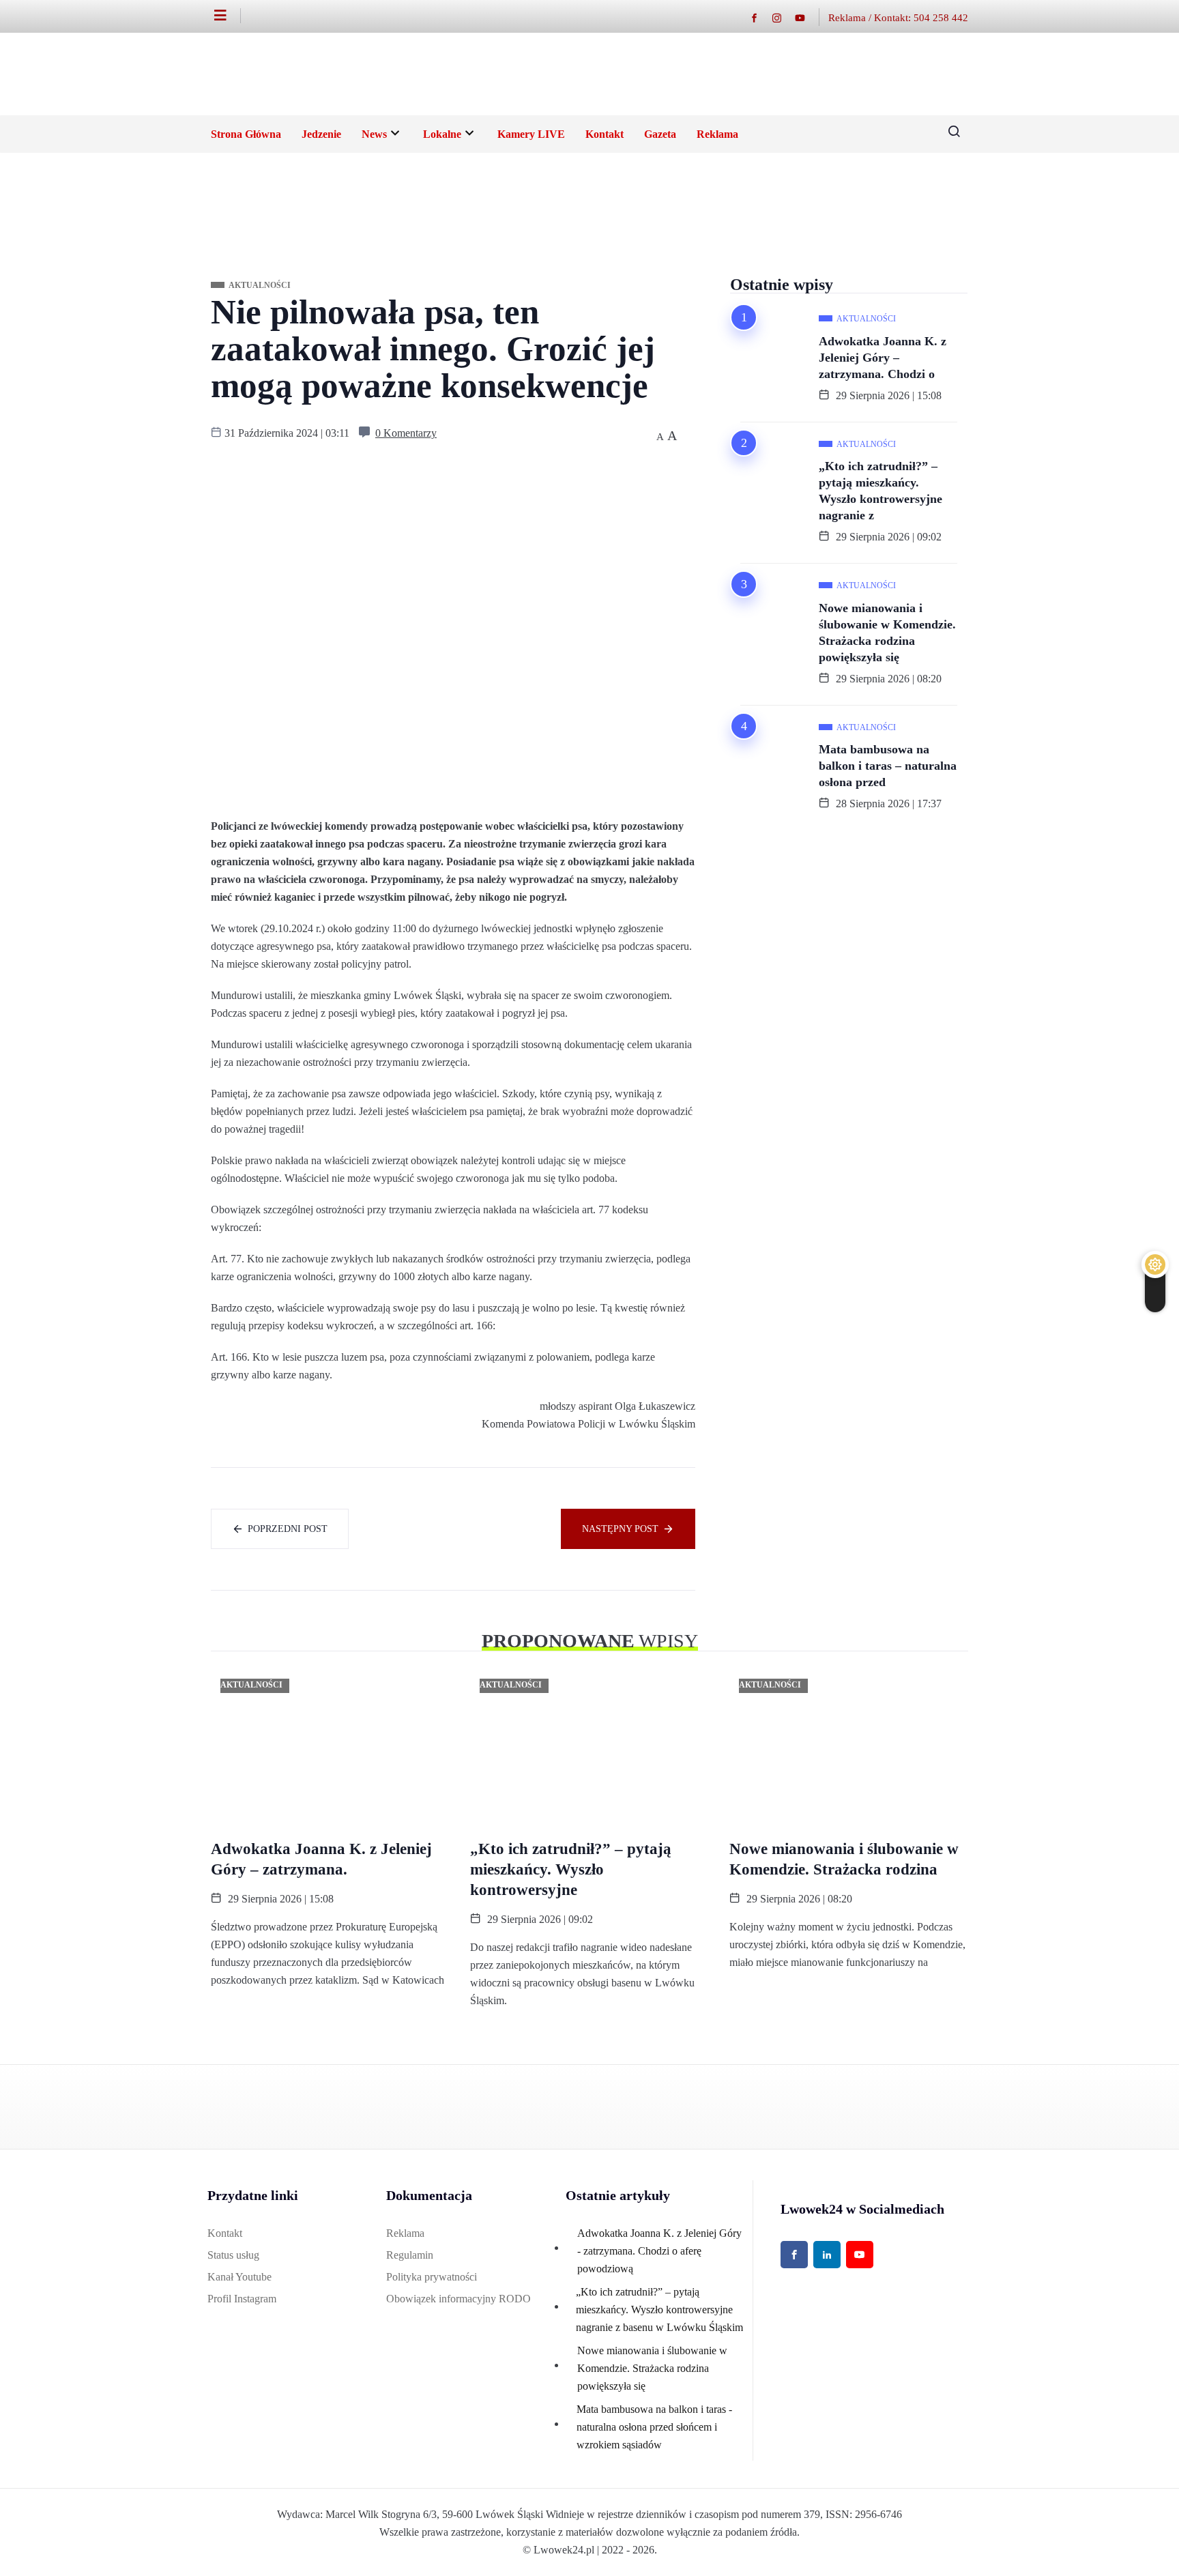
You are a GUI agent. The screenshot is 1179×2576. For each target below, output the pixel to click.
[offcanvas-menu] (228, 16)
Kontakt (605, 134)
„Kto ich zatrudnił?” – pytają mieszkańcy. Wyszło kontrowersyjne (571, 1869)
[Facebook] (761, 17)
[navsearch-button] (949, 134)
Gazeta (660, 134)
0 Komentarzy (406, 433)
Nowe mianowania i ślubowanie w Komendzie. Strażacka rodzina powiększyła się (887, 633)
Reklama (717, 134)
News (374, 134)
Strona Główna (246, 134)
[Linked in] (827, 2255)
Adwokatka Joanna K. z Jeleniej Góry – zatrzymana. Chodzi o (883, 358)
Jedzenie (321, 134)
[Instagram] (784, 17)
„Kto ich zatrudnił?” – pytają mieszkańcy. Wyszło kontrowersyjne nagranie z (880, 491)
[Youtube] (807, 17)
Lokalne (442, 134)
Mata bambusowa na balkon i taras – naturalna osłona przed (888, 766)
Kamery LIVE (531, 134)
